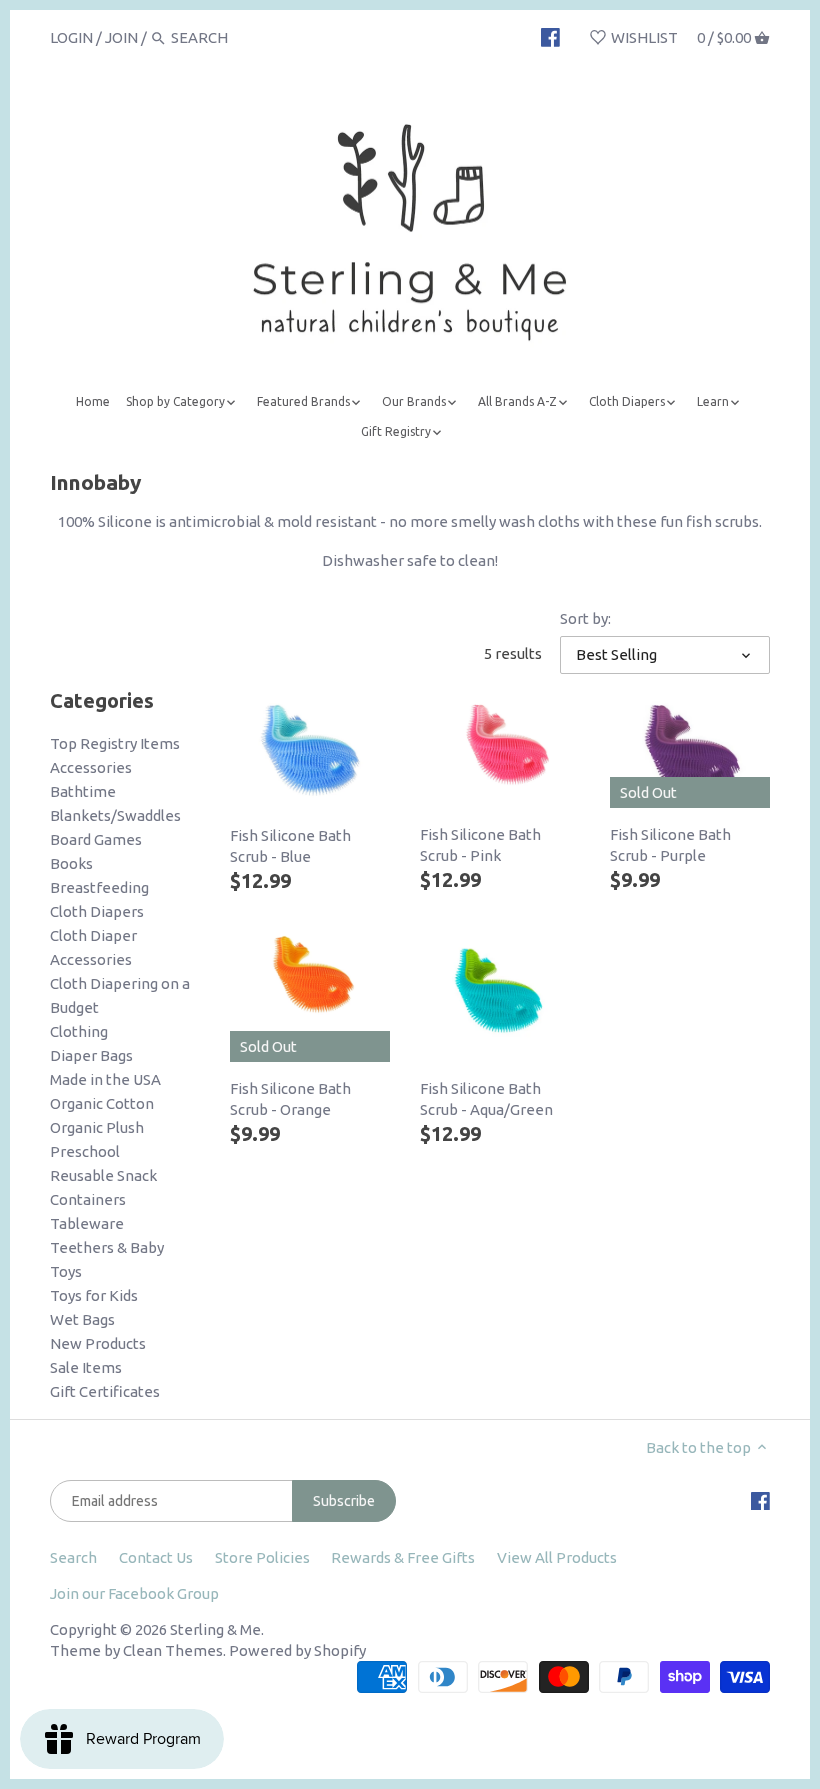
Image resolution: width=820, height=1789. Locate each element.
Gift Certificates (105, 1391)
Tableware (87, 1223)
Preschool (85, 1151)
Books (71, 863)
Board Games (96, 839)
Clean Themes (173, 1650)
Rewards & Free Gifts (403, 1557)
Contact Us (156, 1557)
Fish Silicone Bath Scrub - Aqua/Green (486, 1099)
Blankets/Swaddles (115, 815)
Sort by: (585, 618)
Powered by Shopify (297, 1650)
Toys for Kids (94, 1295)
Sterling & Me (215, 1629)
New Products (98, 1343)
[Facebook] (550, 37)
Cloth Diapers (97, 911)
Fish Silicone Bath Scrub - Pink (480, 845)
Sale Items (86, 1367)
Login (71, 37)
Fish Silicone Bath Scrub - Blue (290, 846)
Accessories (91, 767)
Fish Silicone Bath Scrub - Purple (670, 845)
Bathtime (83, 791)
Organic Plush (97, 1127)
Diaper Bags (91, 1055)
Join (121, 37)
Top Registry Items (115, 743)
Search (73, 1557)
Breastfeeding (99, 887)
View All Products (557, 1557)
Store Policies (262, 1557)
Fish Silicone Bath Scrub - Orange (290, 1099)
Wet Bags (82, 1319)
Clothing (79, 1031)
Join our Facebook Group (134, 1593)
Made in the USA (105, 1079)
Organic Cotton (102, 1103)
